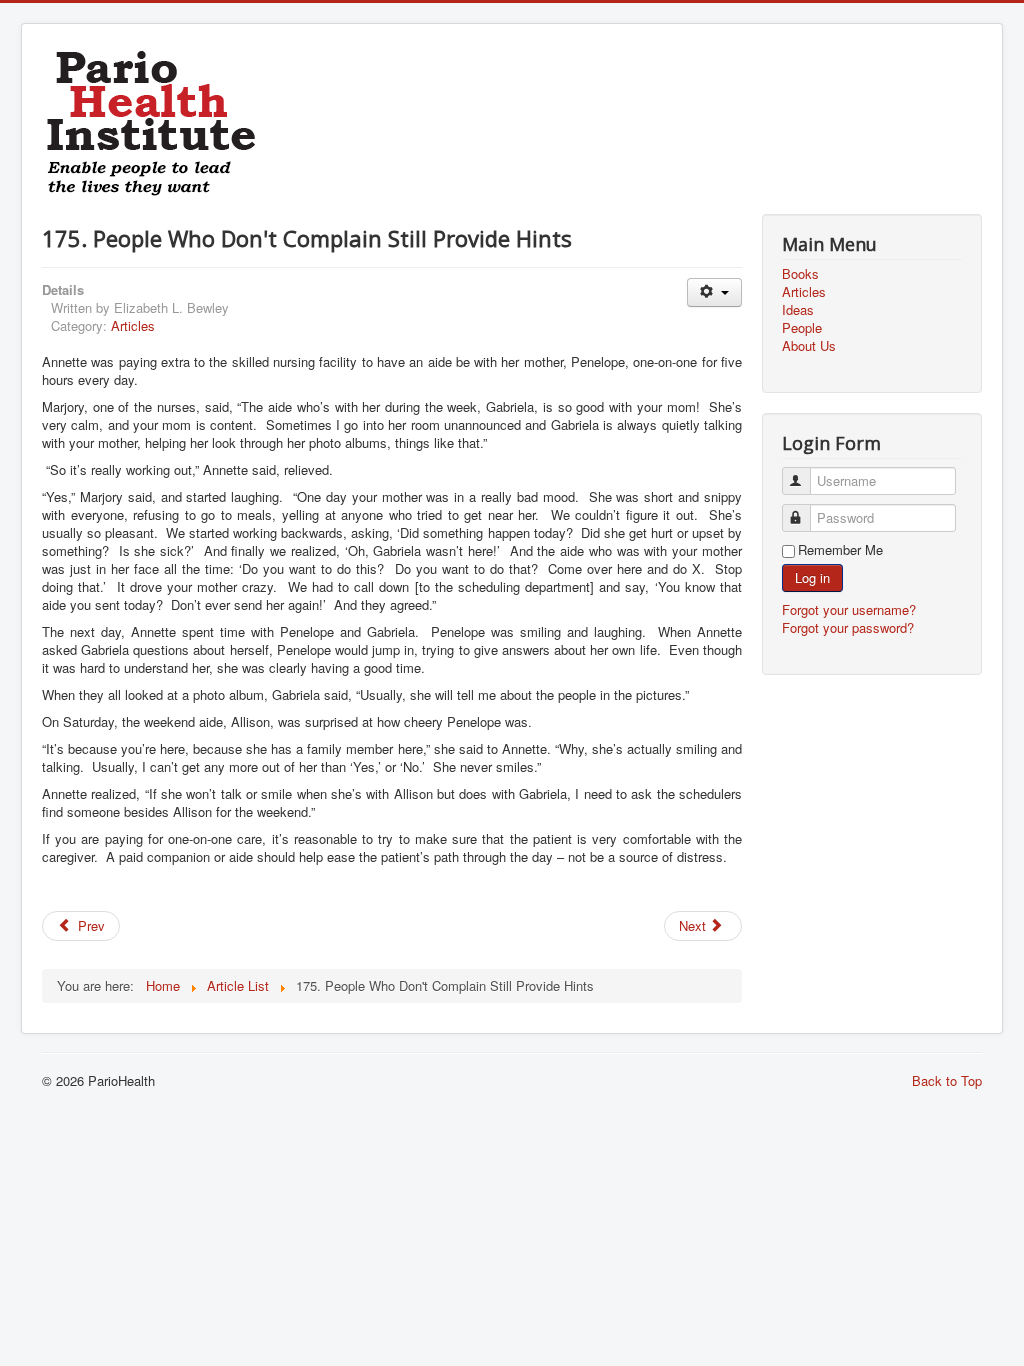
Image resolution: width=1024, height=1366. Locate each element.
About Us (809, 346)
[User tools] (714, 292)
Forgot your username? (849, 609)
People (802, 328)
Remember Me (840, 550)
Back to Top (947, 1080)
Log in (812, 577)
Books (800, 274)
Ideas (798, 310)
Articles (133, 325)
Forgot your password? (848, 627)
